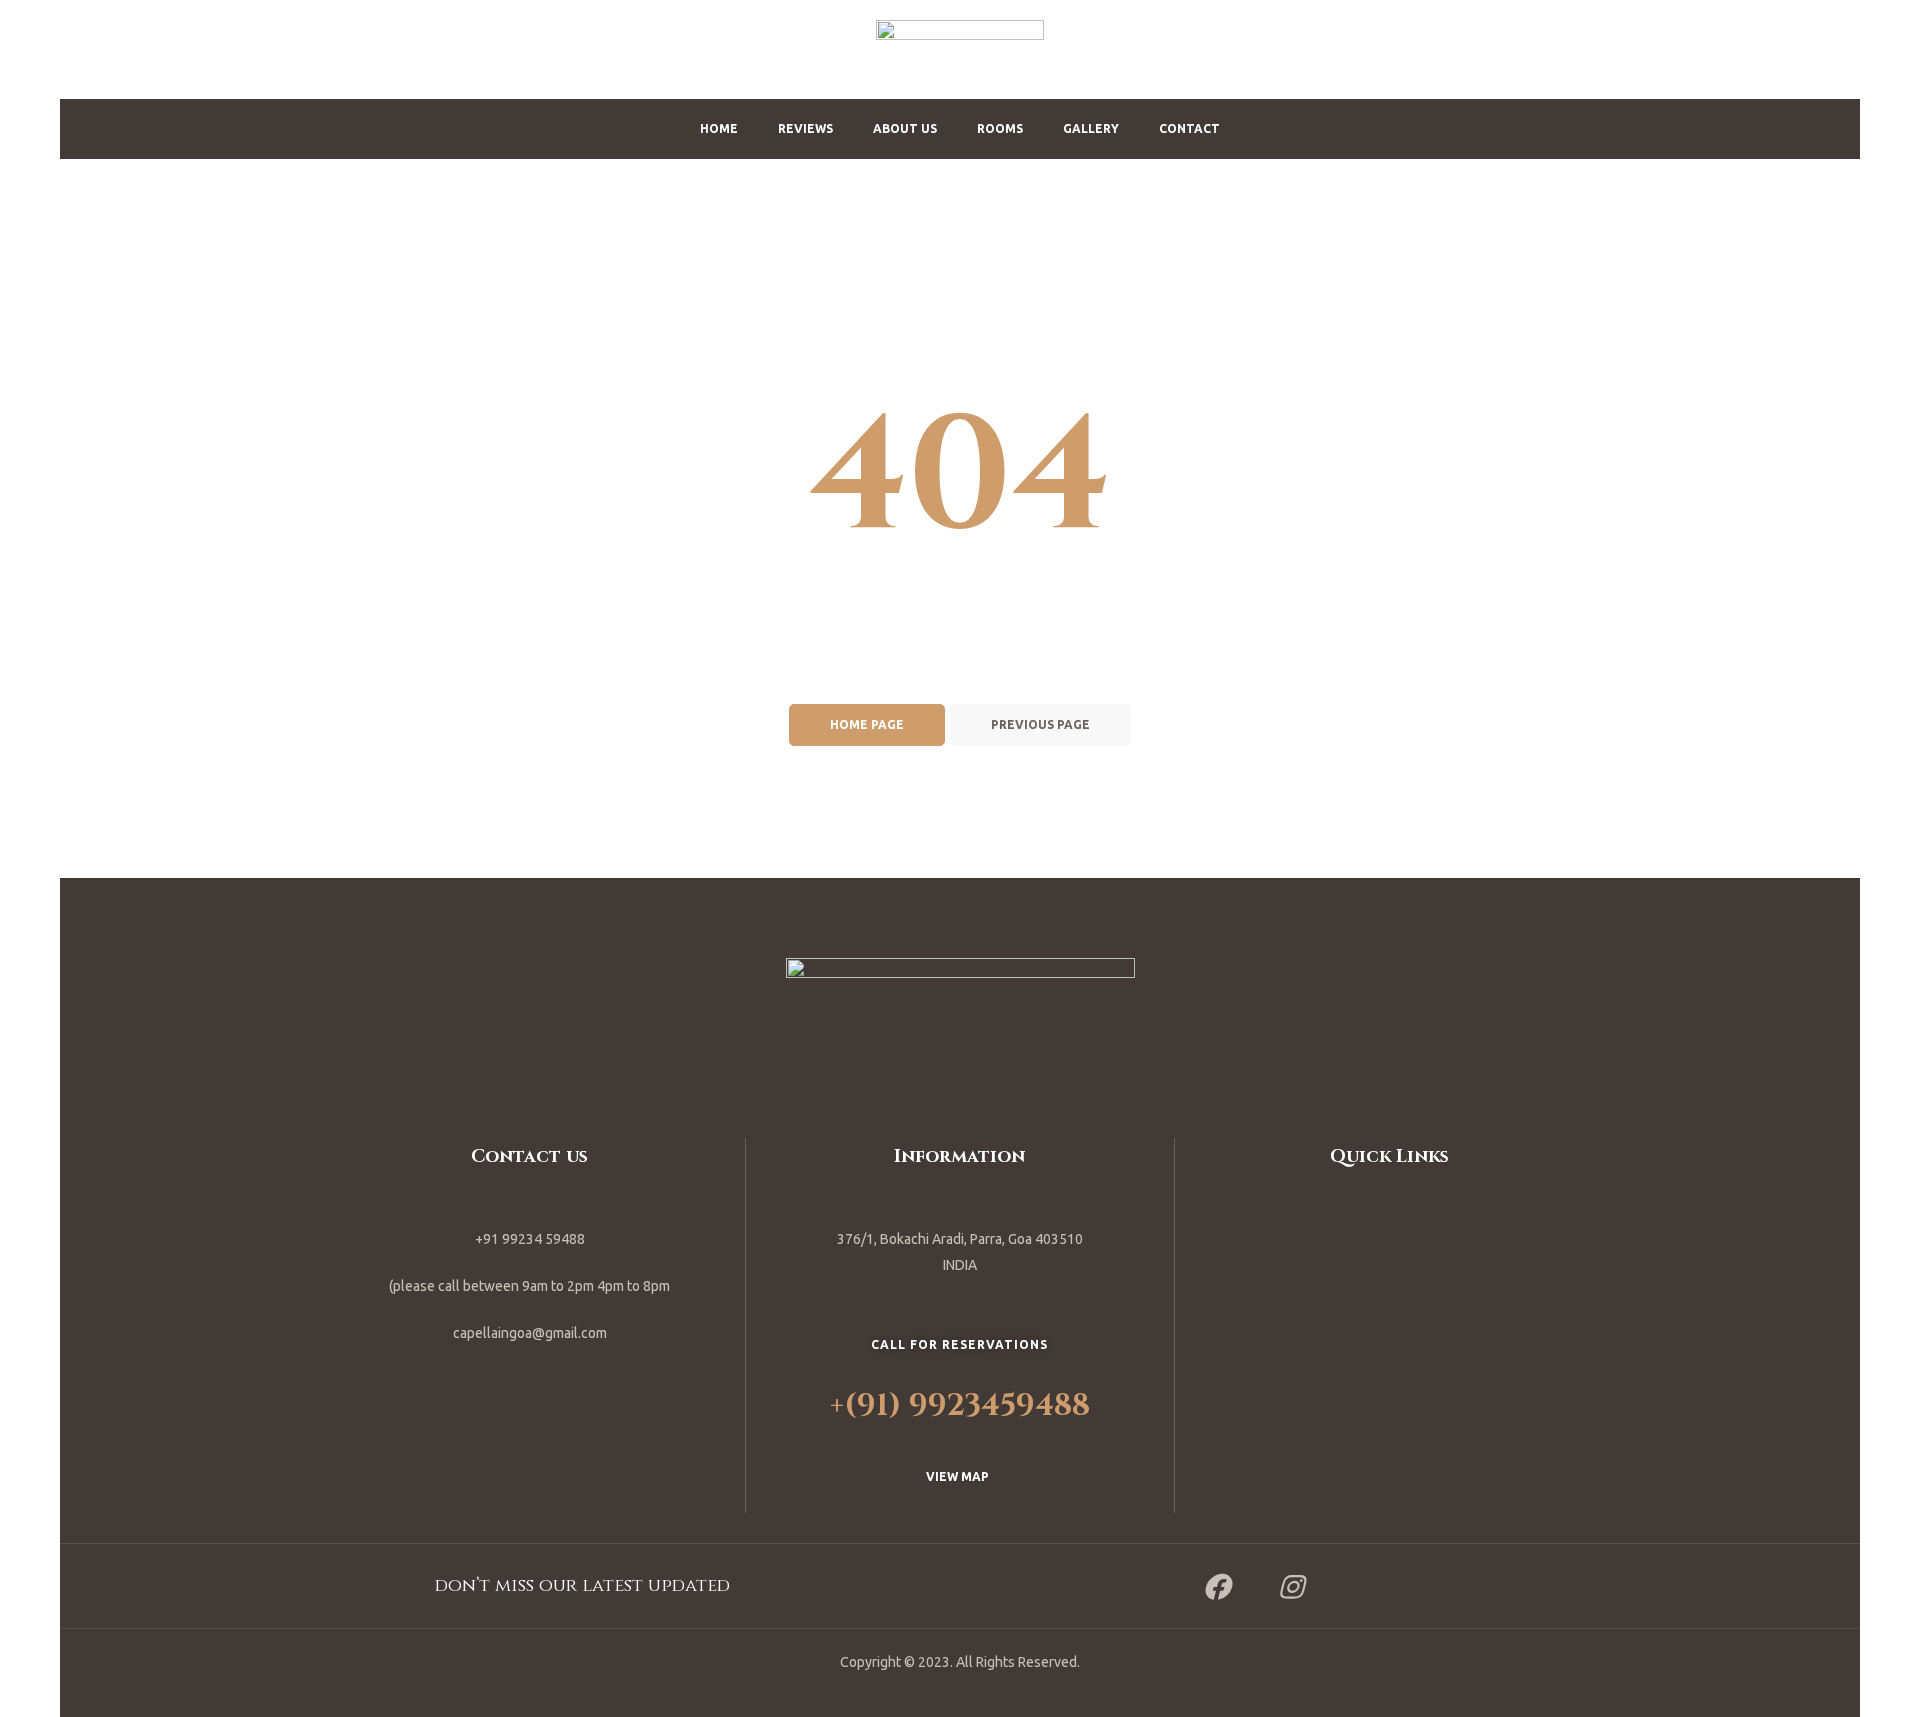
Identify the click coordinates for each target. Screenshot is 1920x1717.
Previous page (1040, 724)
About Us (905, 128)
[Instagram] (1291, 1586)
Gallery (1091, 128)
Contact (1189, 128)
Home (719, 128)
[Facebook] (1217, 1586)
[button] (960, 1477)
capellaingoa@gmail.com (530, 1333)
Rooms (1000, 128)
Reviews (805, 128)
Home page (867, 724)
